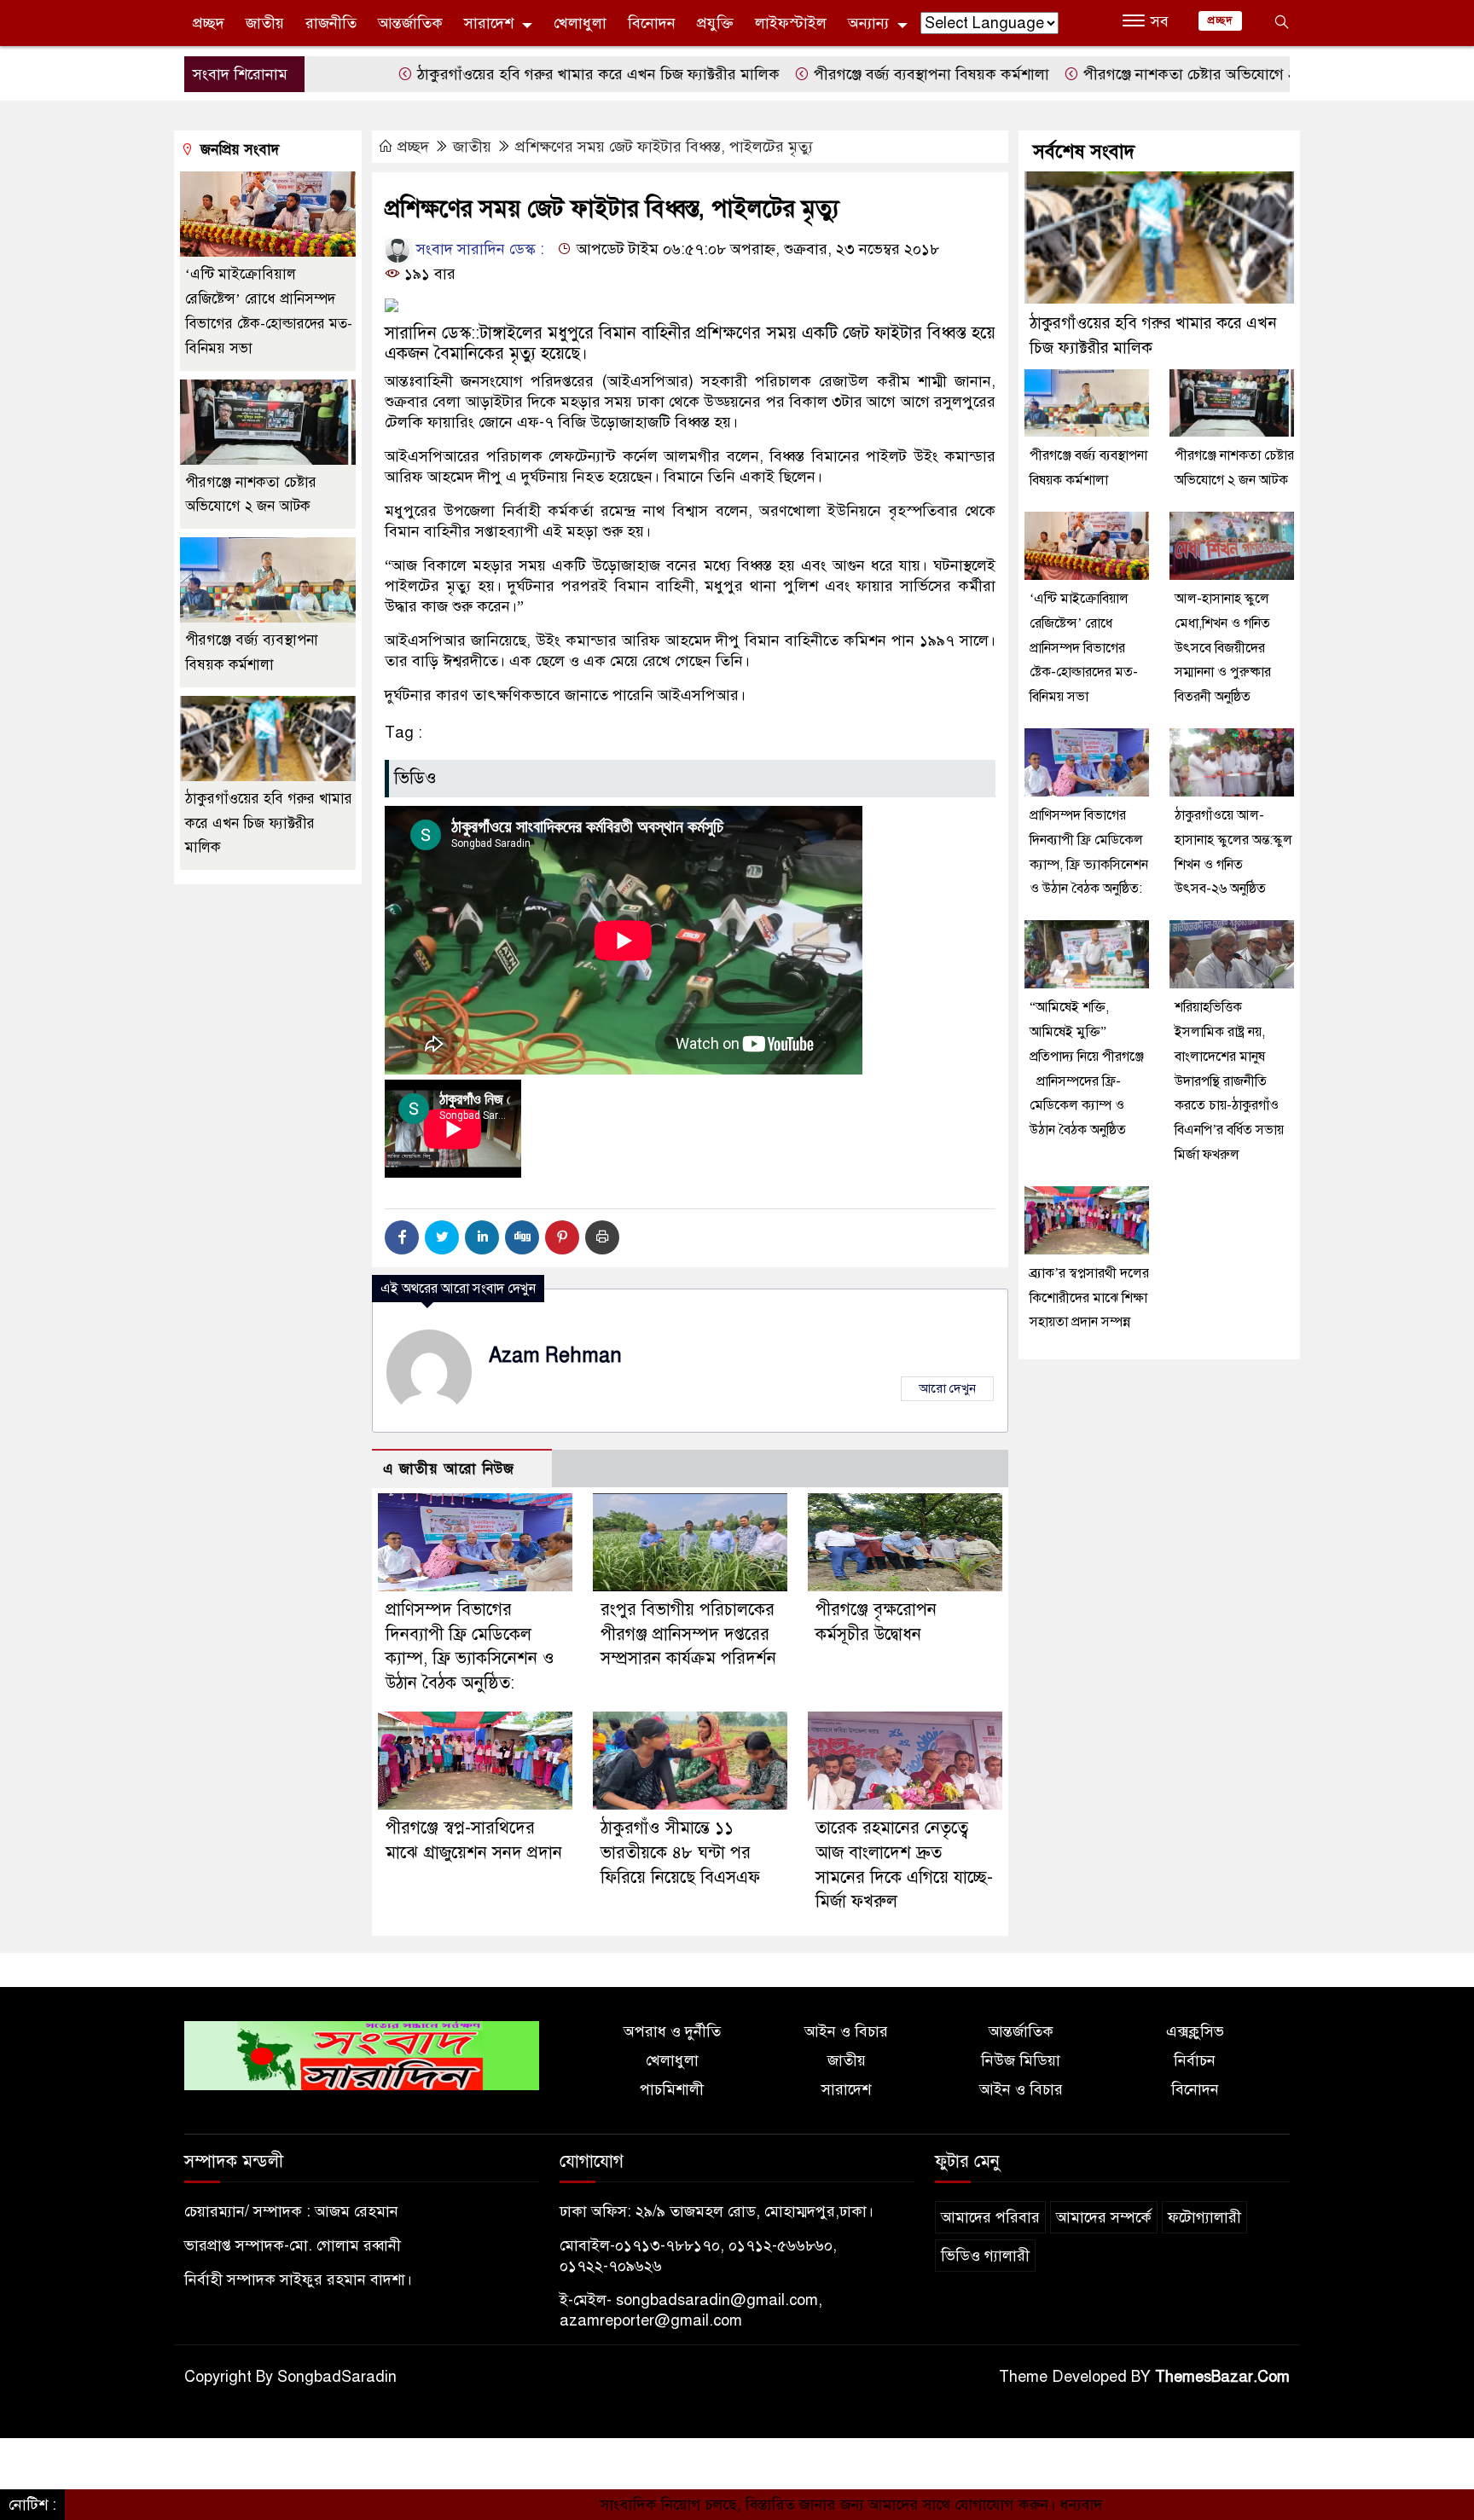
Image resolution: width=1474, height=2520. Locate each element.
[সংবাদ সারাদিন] (362, 2054)
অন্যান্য (868, 23)
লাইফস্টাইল (791, 23)
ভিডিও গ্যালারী (985, 2256)
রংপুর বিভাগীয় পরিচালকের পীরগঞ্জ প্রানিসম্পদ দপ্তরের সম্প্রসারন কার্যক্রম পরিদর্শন (688, 1634)
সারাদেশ (489, 23)
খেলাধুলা (580, 23)
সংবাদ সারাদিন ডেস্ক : (478, 249)
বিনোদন (652, 23)
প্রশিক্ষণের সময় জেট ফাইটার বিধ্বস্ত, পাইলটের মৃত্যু (664, 147)
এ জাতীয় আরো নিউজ (449, 1469)
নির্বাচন (1195, 2060)
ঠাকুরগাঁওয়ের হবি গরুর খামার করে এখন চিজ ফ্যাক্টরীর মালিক (511, 74)
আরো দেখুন (947, 1388)
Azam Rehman (555, 1356)
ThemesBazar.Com (1222, 2377)
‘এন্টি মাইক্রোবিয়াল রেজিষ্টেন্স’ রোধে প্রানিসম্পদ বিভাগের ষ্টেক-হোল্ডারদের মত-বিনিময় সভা (1084, 648)
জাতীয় (265, 23)
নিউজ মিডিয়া (1021, 2060)
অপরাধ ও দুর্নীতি (672, 2031)
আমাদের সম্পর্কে (1104, 2217)
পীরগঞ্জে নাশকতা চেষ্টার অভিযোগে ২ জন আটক (1133, 74)
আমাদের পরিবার (990, 2217)
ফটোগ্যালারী (1204, 2217)
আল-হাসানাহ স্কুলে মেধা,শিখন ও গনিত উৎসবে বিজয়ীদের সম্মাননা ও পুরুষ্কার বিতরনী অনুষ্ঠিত (1223, 648)
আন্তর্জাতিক (410, 23)
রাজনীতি (331, 23)
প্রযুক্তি (715, 23)
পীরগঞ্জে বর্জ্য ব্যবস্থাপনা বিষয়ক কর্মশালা (844, 74)
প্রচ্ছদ (209, 23)
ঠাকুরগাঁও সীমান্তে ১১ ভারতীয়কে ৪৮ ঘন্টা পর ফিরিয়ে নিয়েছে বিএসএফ (680, 1853)
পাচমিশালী (672, 2089)
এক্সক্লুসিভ (1195, 2031)
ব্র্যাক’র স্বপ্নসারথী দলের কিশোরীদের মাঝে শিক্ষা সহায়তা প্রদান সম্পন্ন (1089, 1298)
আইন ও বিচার (846, 2031)
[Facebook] (402, 1237)
